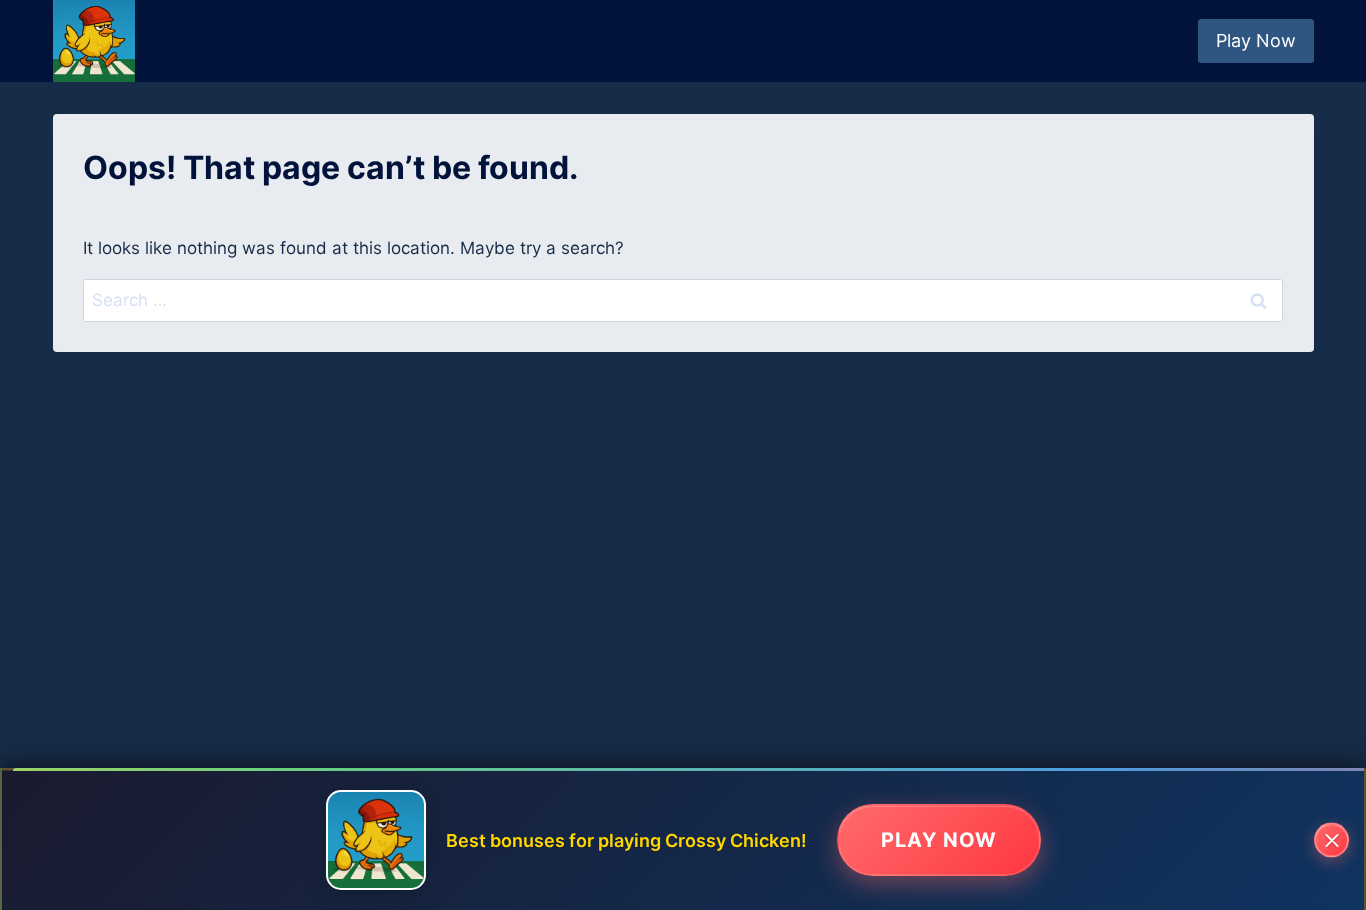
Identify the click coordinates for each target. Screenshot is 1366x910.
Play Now (1256, 40)
